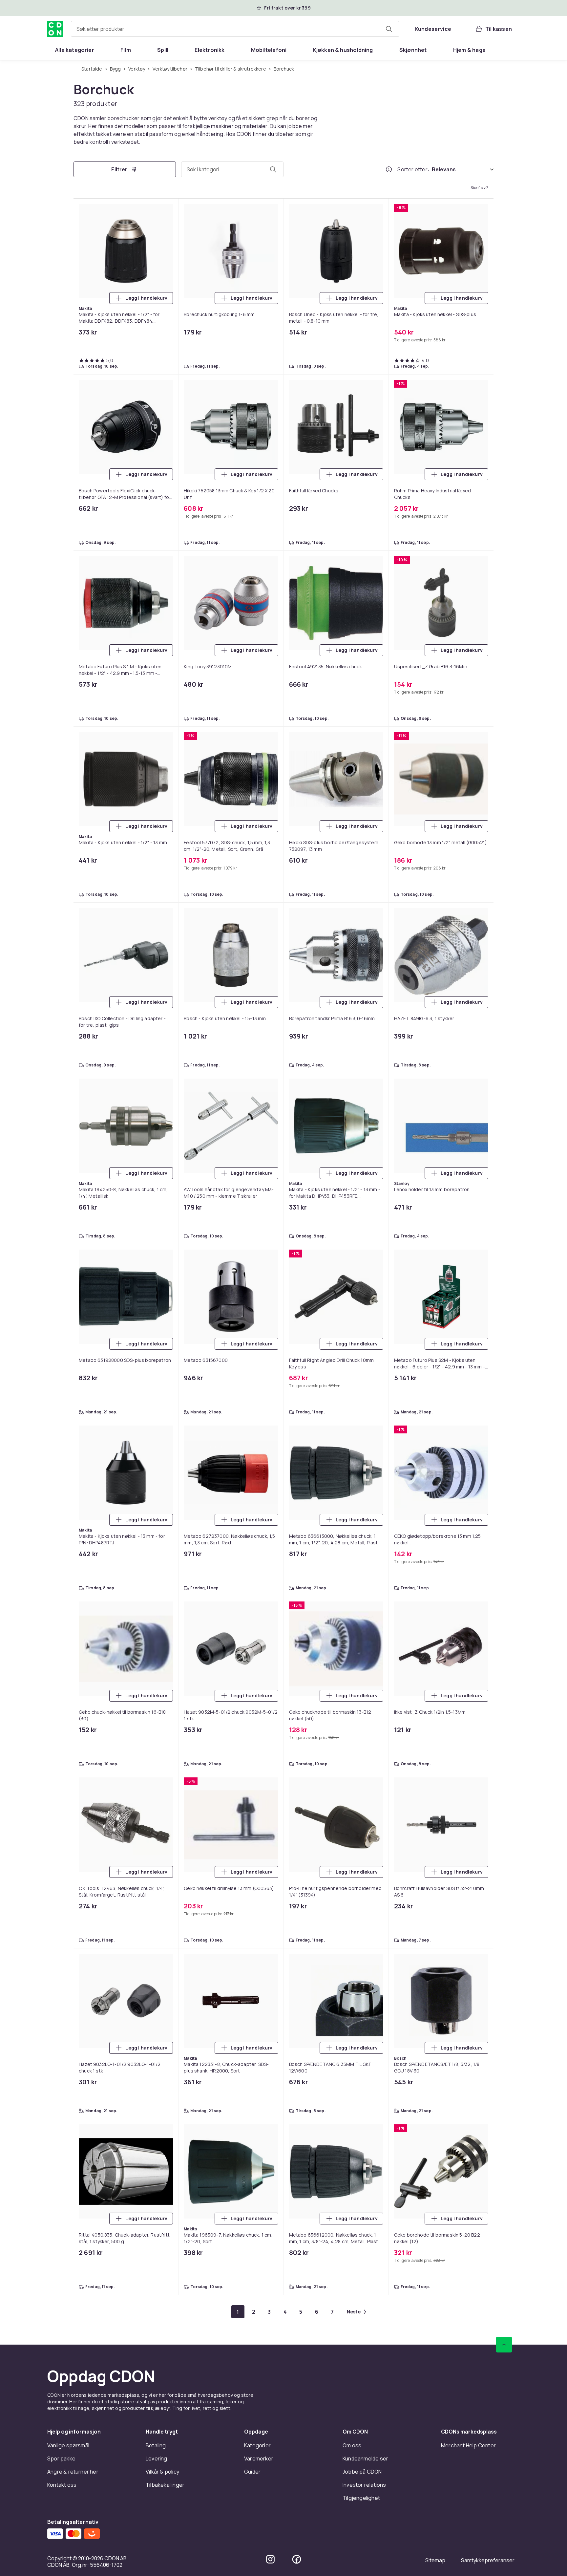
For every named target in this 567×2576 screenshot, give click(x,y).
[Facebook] (297, 2559)
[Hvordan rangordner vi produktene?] (389, 169)
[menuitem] (75, 50)
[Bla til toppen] (504, 2345)
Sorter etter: (413, 169)
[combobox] (235, 29)
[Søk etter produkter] (389, 29)
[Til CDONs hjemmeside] (55, 29)
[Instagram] (270, 2559)
